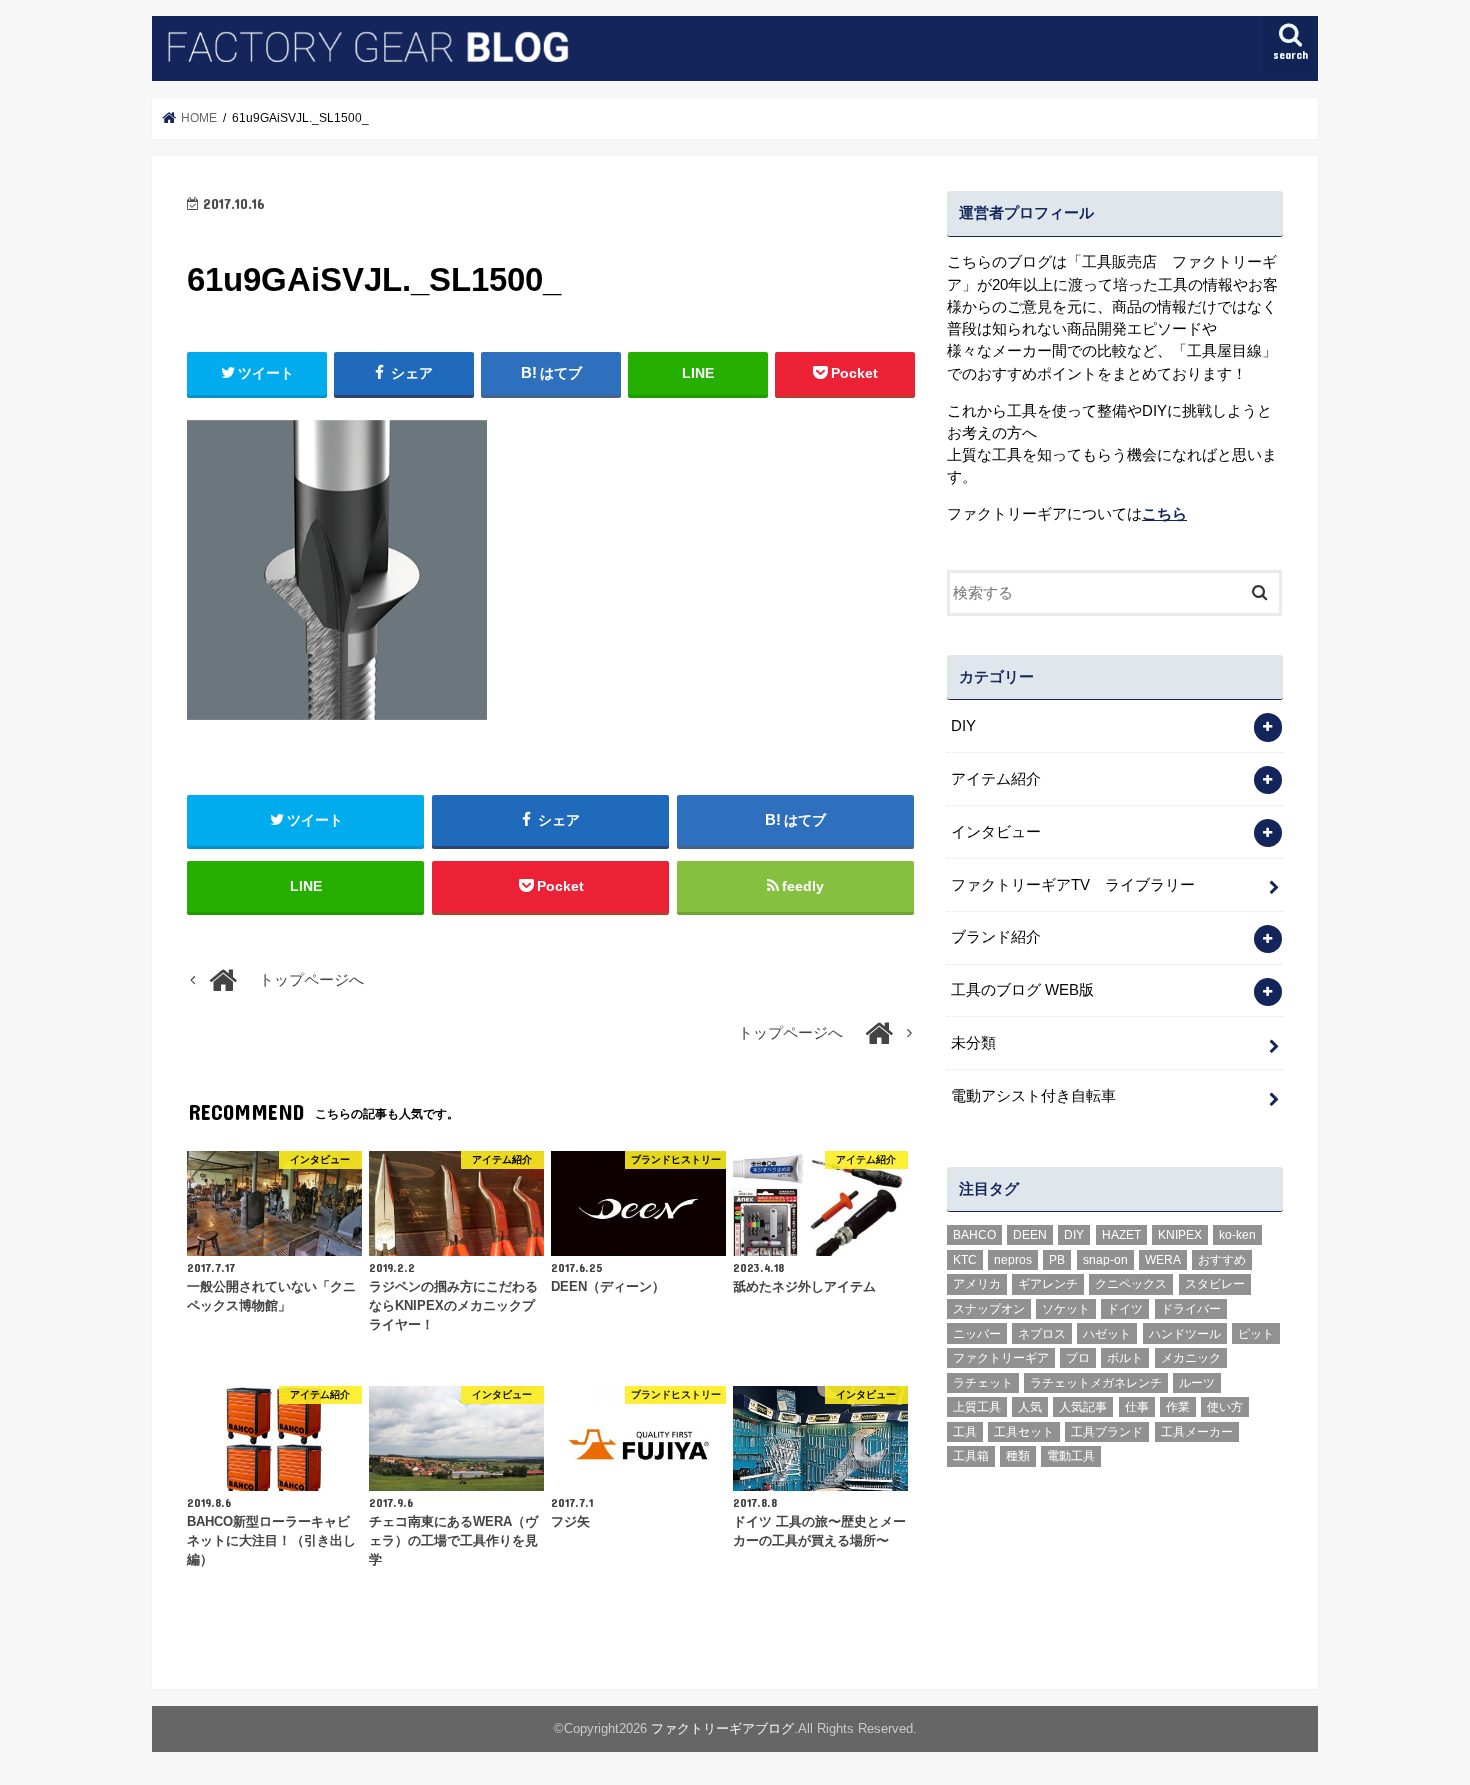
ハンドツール (1185, 1334)
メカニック (1191, 1358)
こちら (1164, 514)
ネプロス (1042, 1334)
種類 (1018, 1456)
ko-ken (1237, 1235)
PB (1057, 1260)
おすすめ (1222, 1260)
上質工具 (977, 1407)
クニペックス (1131, 1284)
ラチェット (983, 1383)
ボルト (1125, 1358)
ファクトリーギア (1001, 1358)
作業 (1178, 1407)
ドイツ (1125, 1309)
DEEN (1030, 1235)
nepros (1013, 1260)
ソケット (1066, 1309)
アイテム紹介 (996, 779)
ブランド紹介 (996, 937)
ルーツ (1197, 1383)
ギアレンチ (1048, 1284)
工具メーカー (1197, 1432)
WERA (1163, 1260)
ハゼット (1107, 1334)
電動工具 (1071, 1456)
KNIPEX (1180, 1235)
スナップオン (989, 1309)
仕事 (1137, 1407)
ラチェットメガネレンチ (1096, 1383)
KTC (965, 1260)
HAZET (1121, 1235)
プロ (1078, 1358)
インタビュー (996, 832)
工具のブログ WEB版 (1022, 990)
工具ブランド (1107, 1432)
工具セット (1024, 1432)
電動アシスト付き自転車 (1033, 1096)
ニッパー (977, 1334)
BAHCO (974, 1235)
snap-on (1105, 1260)
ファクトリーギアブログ (722, 1728)
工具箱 (971, 1456)
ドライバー (1191, 1309)
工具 (965, 1432)
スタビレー (1215, 1284)
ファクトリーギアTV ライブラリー (1073, 885)
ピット (1256, 1334)
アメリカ (977, 1284)
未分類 (973, 1043)
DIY (963, 726)
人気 (1030, 1407)
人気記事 (1083, 1407)
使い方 (1225, 1407)
